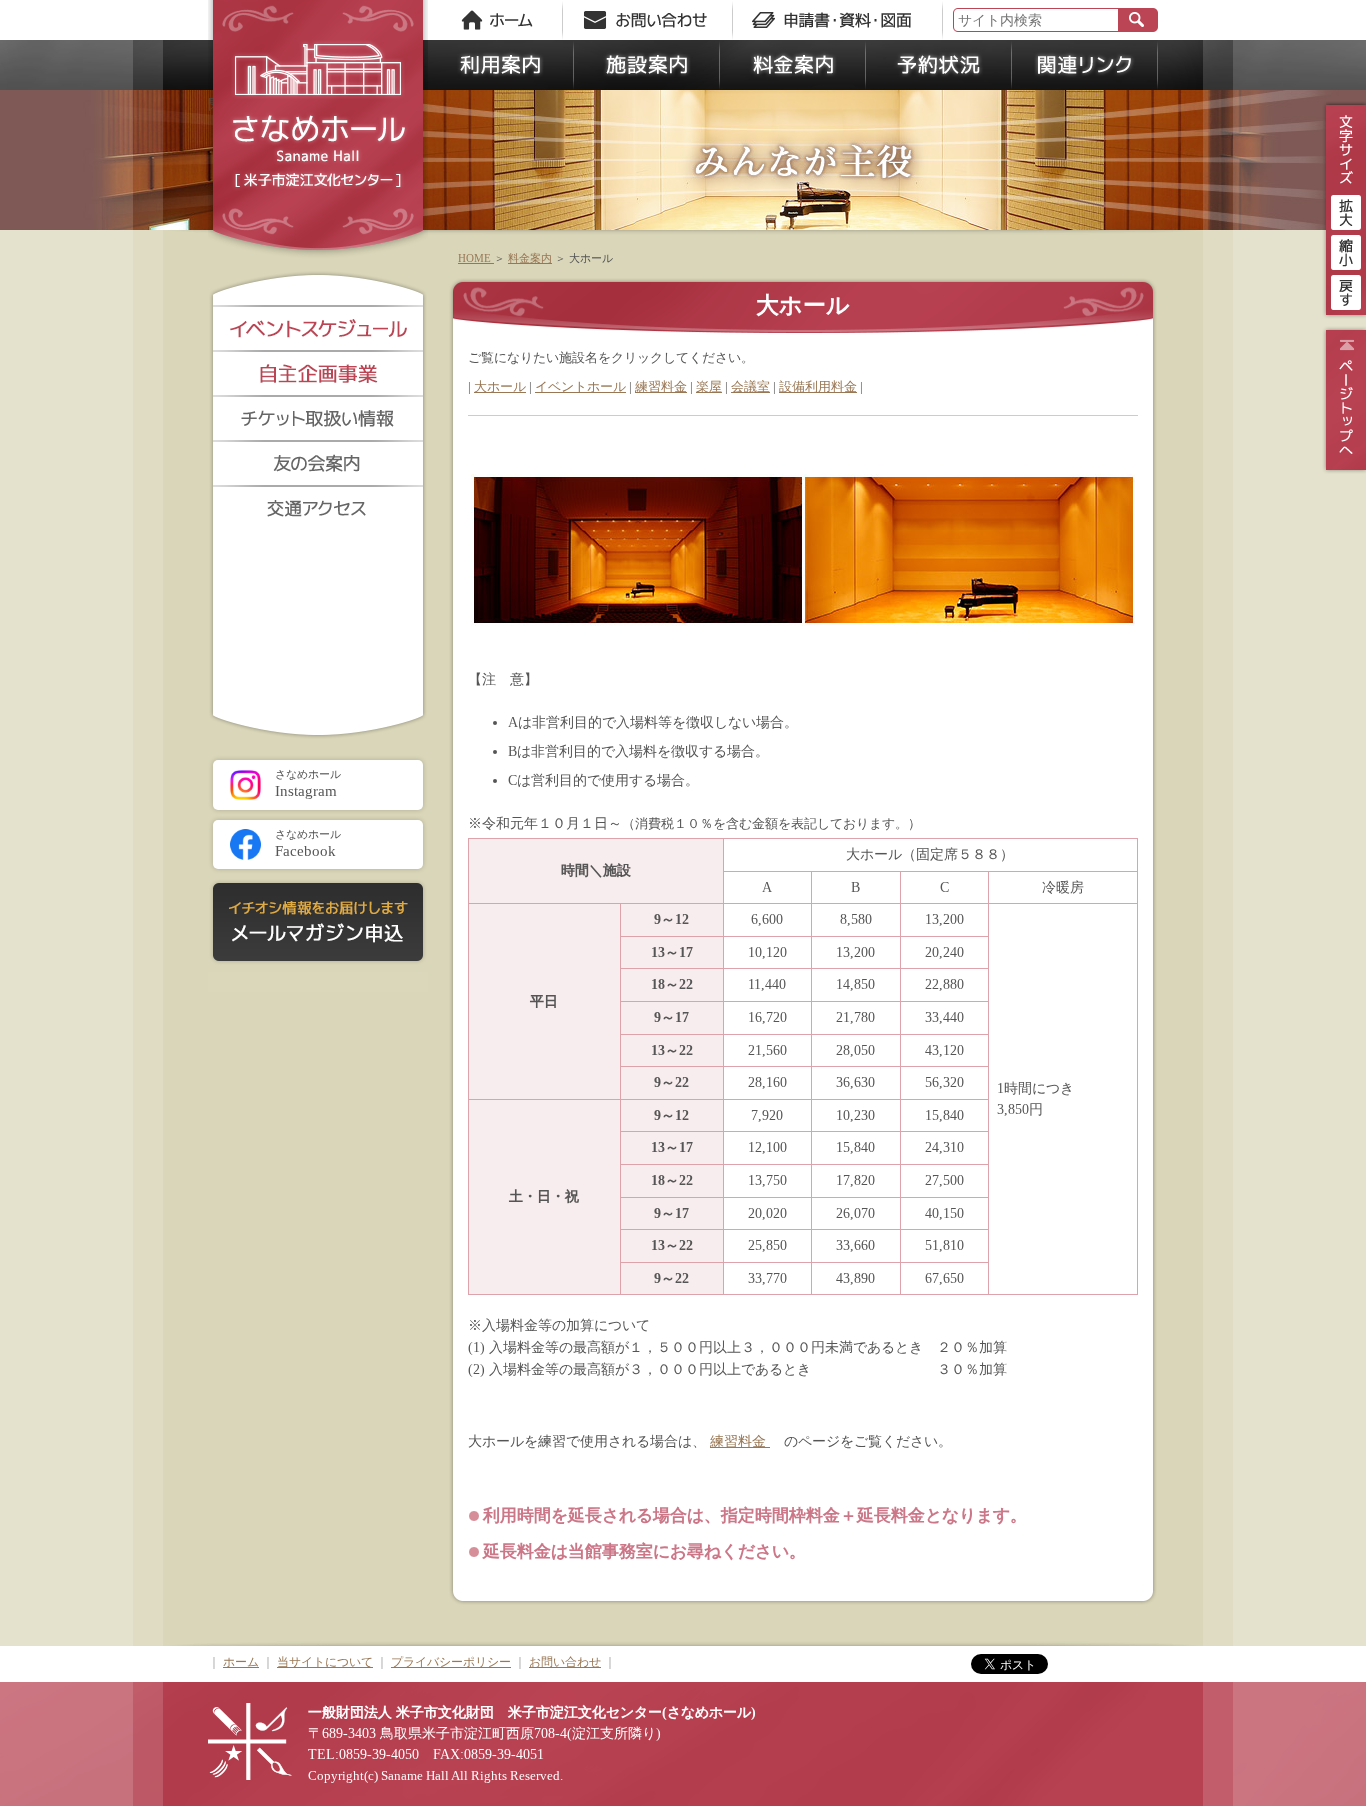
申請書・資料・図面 (838, 20)
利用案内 (501, 65)
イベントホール (580, 386)
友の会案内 (318, 462)
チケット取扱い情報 (318, 417)
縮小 (1346, 250)
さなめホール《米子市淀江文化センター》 (318, 130)
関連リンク (1085, 65)
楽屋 (709, 386)
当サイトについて (325, 1662)
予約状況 (939, 65)
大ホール (500, 386)
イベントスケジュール (318, 327)
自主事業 (318, 372)
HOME (476, 258)
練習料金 (661, 386)
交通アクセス (318, 507)
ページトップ (1343, 400)
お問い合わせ (653, 20)
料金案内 (793, 65)
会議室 (750, 386)
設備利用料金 (818, 386)
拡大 (1346, 210)
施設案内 (647, 65)
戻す (1346, 290)
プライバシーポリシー (451, 1662)
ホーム (498, 20)
